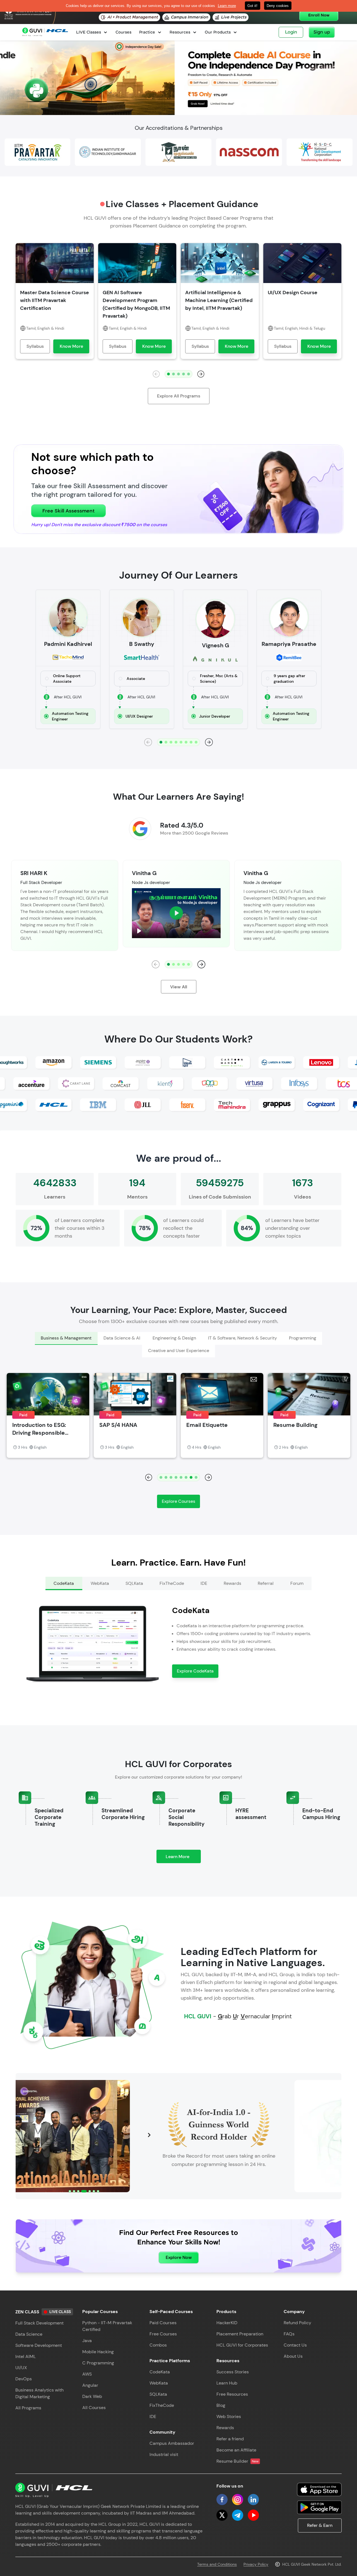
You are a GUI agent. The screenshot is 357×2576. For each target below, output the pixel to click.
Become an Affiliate (236, 2450)
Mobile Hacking (98, 2352)
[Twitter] (222, 2515)
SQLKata (158, 2394)
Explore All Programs (179, 396)
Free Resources (232, 2394)
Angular (90, 2385)
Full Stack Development (39, 2323)
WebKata (159, 2383)
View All (179, 987)
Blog (221, 2405)
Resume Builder (237, 2461)
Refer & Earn (320, 2525)
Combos (158, 2345)
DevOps (24, 2379)
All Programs (28, 2408)
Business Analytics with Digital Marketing (39, 2393)
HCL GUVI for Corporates (242, 2345)
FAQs (289, 2334)
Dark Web (92, 2396)
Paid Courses (163, 2323)
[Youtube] (253, 2515)
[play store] (319, 2507)
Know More (71, 346)
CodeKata (160, 2372)
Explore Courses (178, 1501)
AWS (87, 2374)
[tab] (66, 1338)
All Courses (94, 2408)
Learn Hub (227, 2383)
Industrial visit (164, 2454)
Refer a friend (230, 2439)
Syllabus (35, 346)
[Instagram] (238, 2500)
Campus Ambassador (172, 2443)
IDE (153, 2416)
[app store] (319, 2489)
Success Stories (233, 2372)
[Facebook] (222, 2500)
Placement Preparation (240, 2334)
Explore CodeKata (195, 1671)
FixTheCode (162, 2405)
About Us (293, 2356)
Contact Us (295, 2345)
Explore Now (179, 2257)
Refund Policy (297, 2323)
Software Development (39, 2345)
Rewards (225, 2428)
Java (87, 2341)
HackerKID (227, 2323)
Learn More (183, 1858)
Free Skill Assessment (68, 511)
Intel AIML (26, 2356)
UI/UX (21, 2368)
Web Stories (229, 2416)
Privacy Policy (256, 2564)
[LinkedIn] (253, 2500)
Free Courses (163, 2334)
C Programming (98, 2363)
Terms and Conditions (217, 2564)
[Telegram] (238, 2515)
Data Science (29, 2334)
